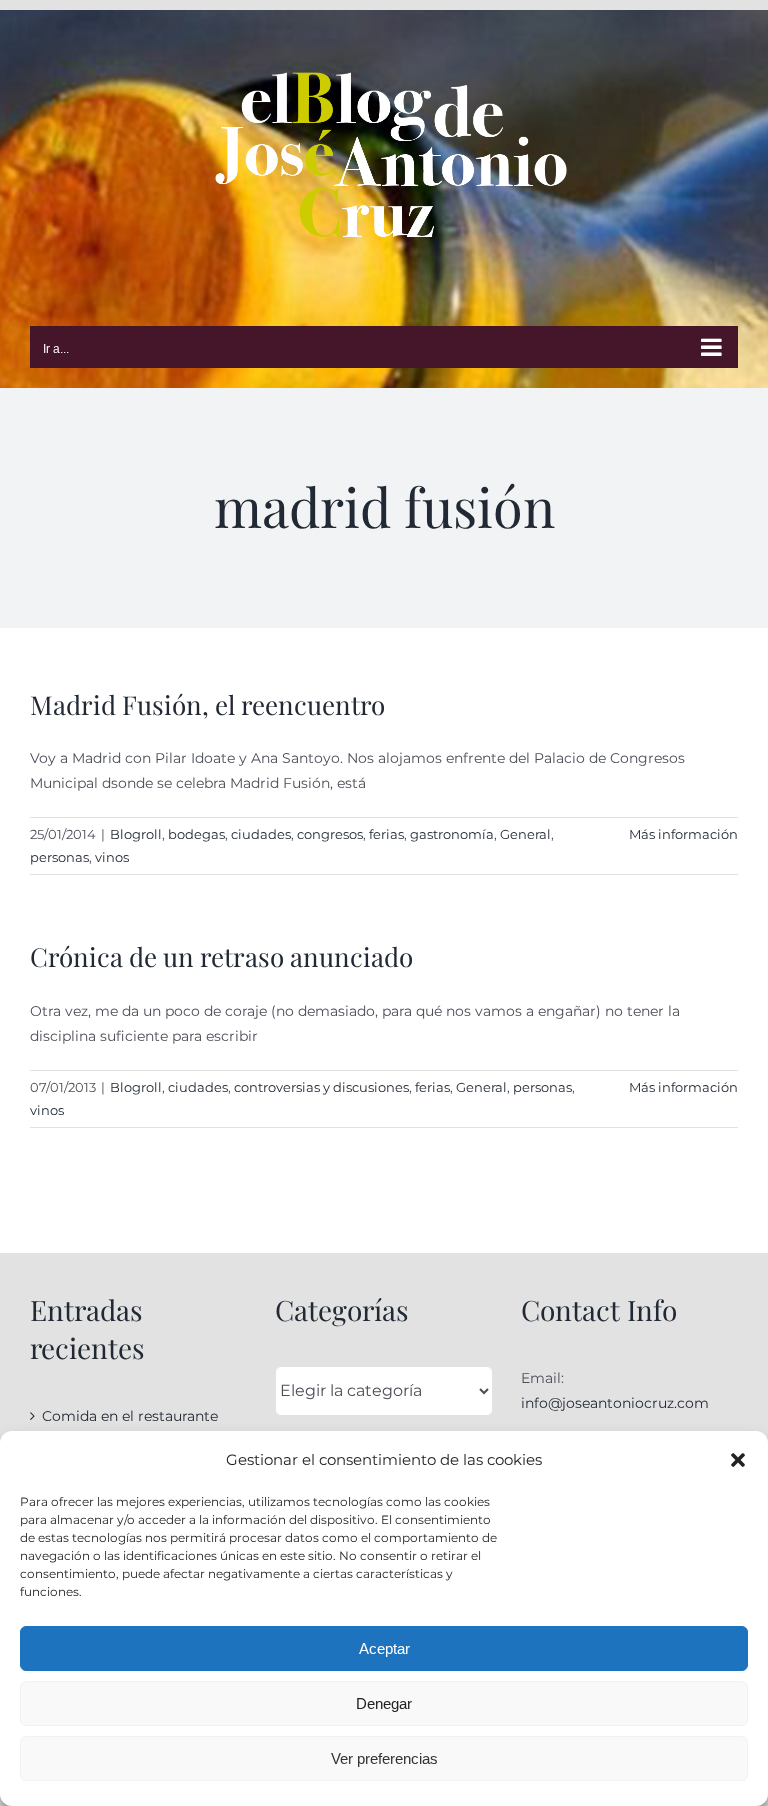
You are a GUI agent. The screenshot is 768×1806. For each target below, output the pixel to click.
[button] (738, 1460)
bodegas (196, 834)
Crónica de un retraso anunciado (221, 956)
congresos (330, 834)
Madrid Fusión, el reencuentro (207, 704)
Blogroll (136, 834)
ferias (386, 834)
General (525, 834)
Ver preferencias (384, 1758)
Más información (683, 834)
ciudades (261, 834)
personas (59, 857)
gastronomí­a (452, 834)
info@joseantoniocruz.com (615, 1403)
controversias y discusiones (321, 1087)
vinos (112, 857)
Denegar (384, 1703)
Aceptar (384, 1648)
